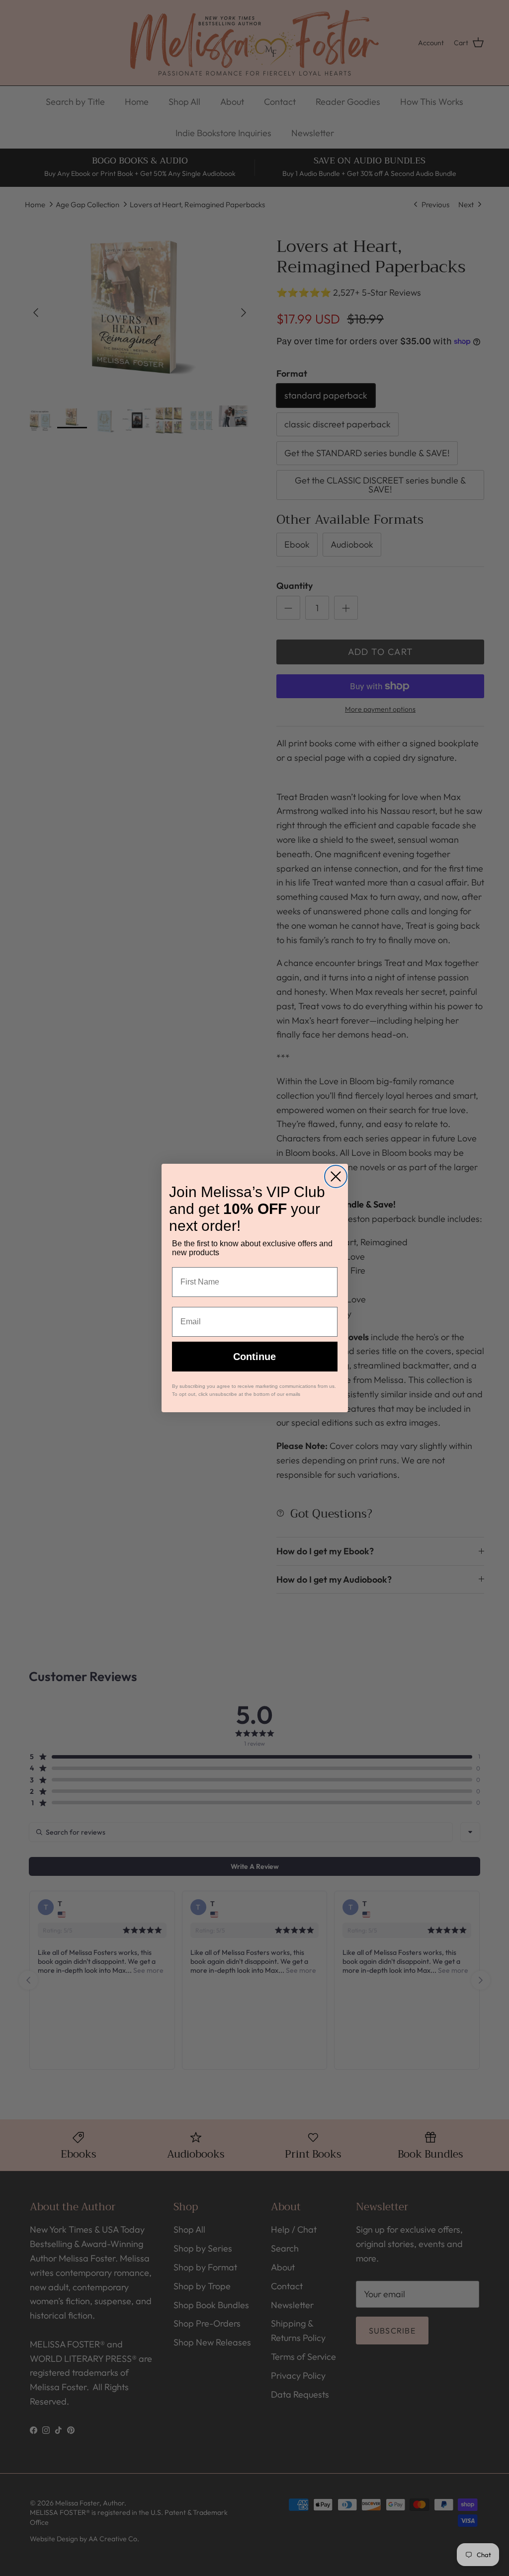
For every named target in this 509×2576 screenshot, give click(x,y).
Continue (254, 1357)
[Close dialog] (336, 1176)
